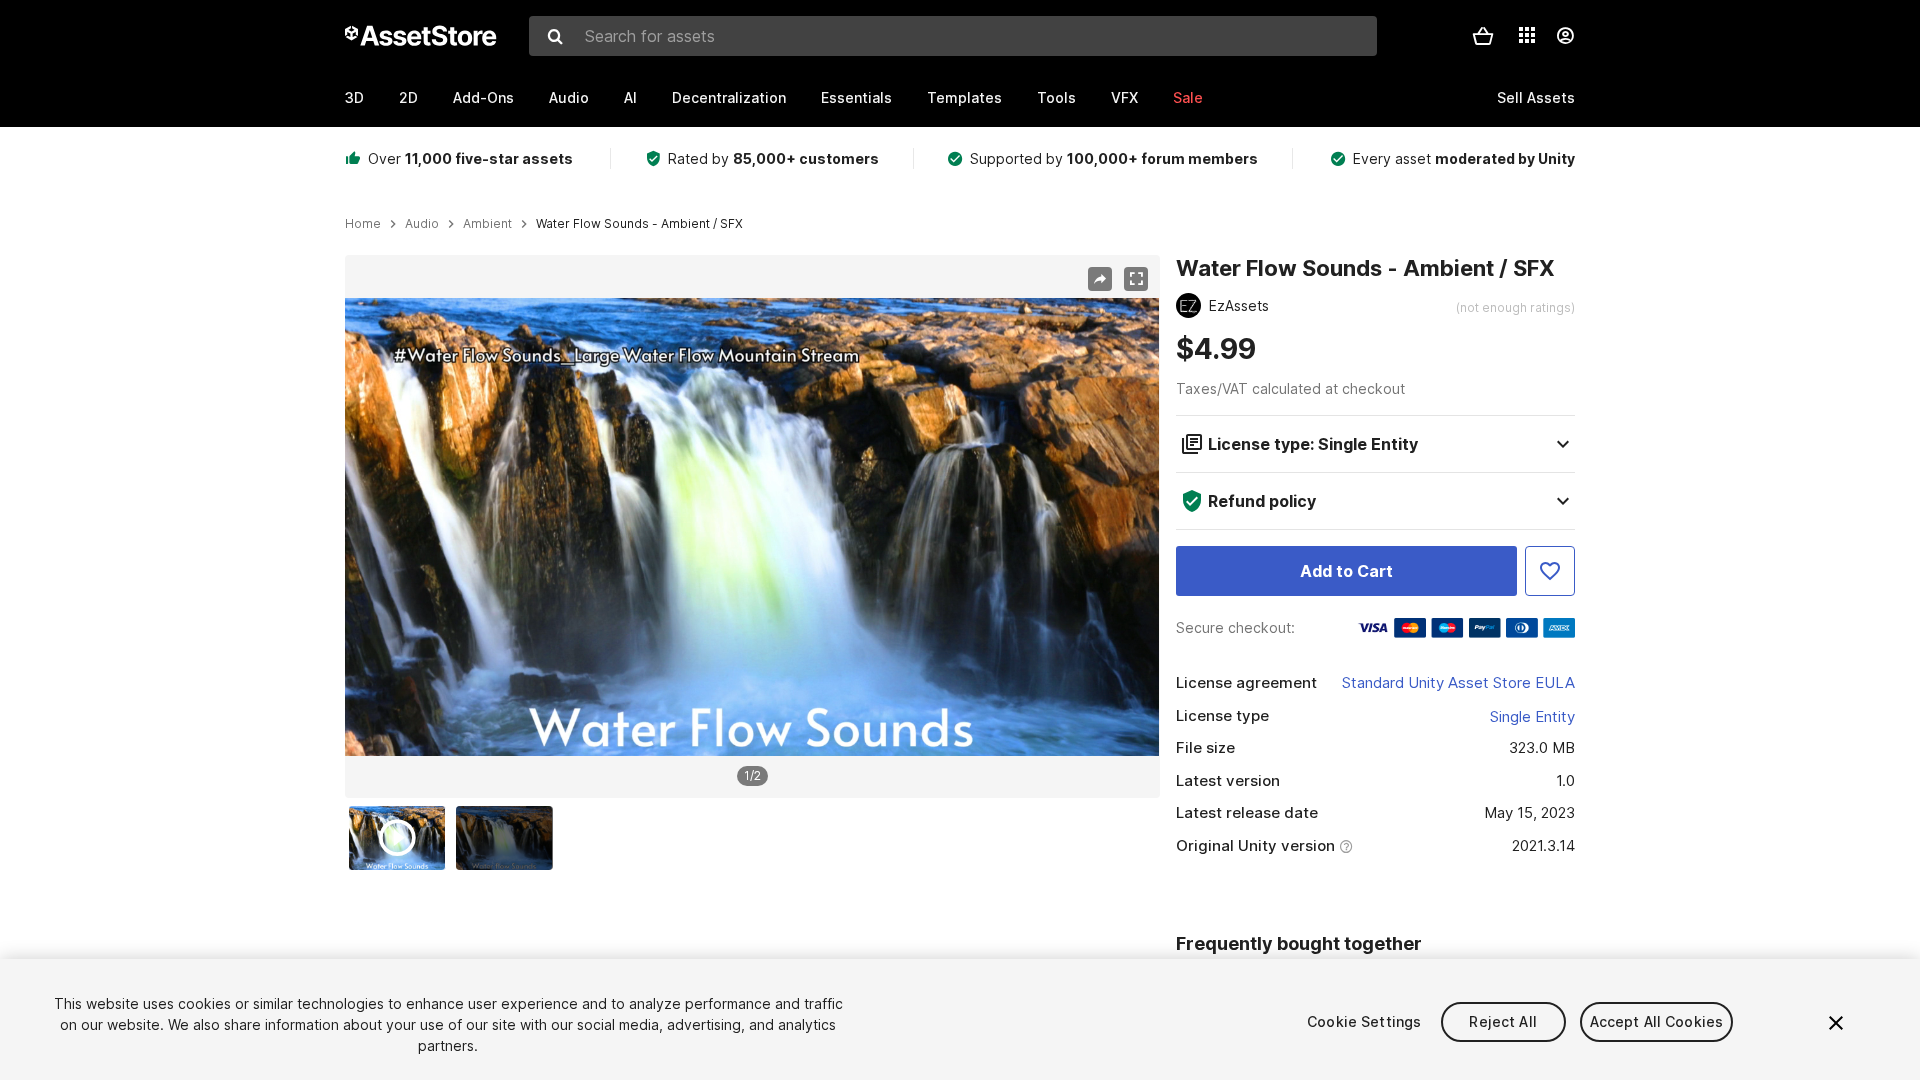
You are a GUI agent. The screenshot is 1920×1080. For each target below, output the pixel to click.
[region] (752, 527)
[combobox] (953, 36)
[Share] (1100, 279)
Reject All (1502, 1021)
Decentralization (729, 97)
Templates (964, 97)
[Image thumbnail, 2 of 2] (509, 838)
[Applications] (1527, 35)
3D (354, 97)
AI (630, 97)
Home (363, 224)
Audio (569, 97)
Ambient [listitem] (487, 224)
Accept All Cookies (1657, 1021)
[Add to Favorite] (1550, 571)
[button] (1483, 36)
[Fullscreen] (1136, 279)
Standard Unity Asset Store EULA (1458, 682)
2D (408, 97)
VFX (1124, 97)
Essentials (856, 97)
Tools (1056, 97)
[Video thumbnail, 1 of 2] (402, 838)
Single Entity (1532, 716)
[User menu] (1565, 36)
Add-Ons (483, 97)
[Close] (1836, 1023)
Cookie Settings (1364, 1021)
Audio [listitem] (422, 224)
